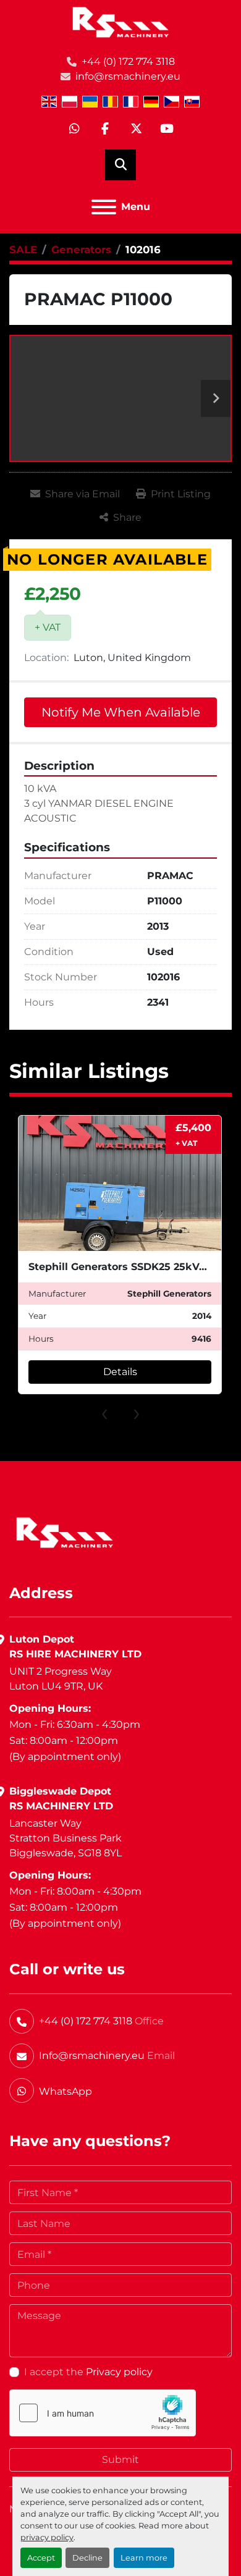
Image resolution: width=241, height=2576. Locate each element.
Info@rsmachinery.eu (92, 2056)
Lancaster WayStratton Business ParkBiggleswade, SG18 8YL (66, 1838)
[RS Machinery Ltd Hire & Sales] (65, 1532)
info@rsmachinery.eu (128, 76)
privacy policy (47, 2537)
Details (120, 1372)
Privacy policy (119, 2372)
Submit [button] (120, 2460)
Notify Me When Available (121, 712)
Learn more (144, 2558)
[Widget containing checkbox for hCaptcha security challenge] (103, 2413)
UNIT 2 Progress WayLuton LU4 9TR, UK (61, 1679)
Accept (41, 2558)
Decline (87, 2558)
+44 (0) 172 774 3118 (128, 61)
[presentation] (104, 1412)
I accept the (88, 2372)
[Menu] (104, 207)
